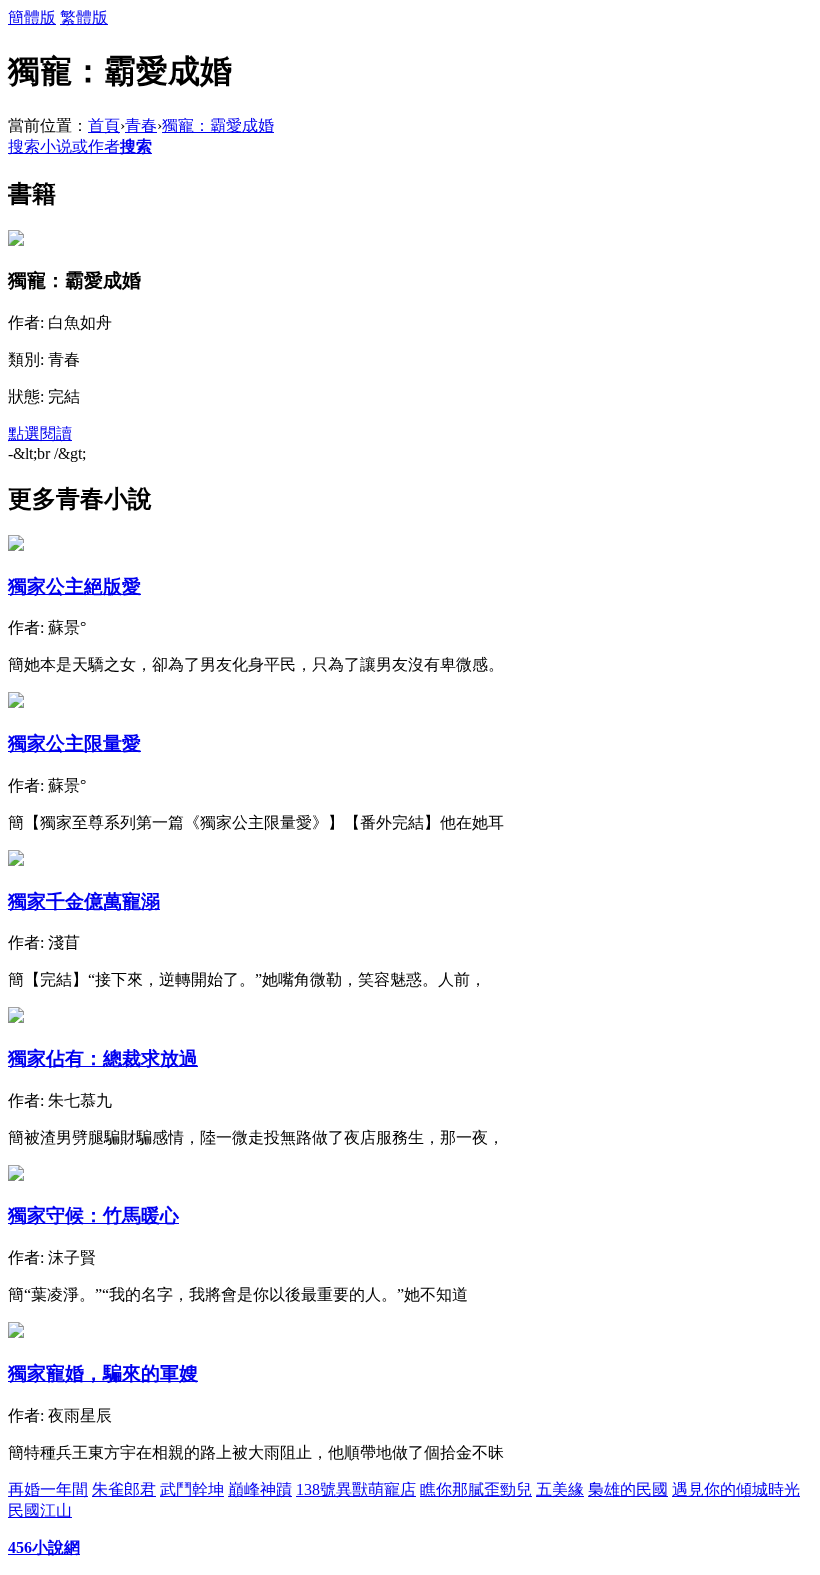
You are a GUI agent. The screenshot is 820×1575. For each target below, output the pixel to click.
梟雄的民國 (628, 1489)
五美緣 (560, 1489)
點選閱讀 (40, 433)
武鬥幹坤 (192, 1489)
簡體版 (32, 17)
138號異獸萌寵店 (356, 1489)
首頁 (104, 125)
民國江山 (40, 1510)
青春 (141, 125)
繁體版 (84, 17)
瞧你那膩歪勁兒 (476, 1489)
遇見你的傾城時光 (736, 1489)
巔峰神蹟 (260, 1489)
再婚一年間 (48, 1489)
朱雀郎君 (124, 1489)
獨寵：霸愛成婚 (218, 125)
